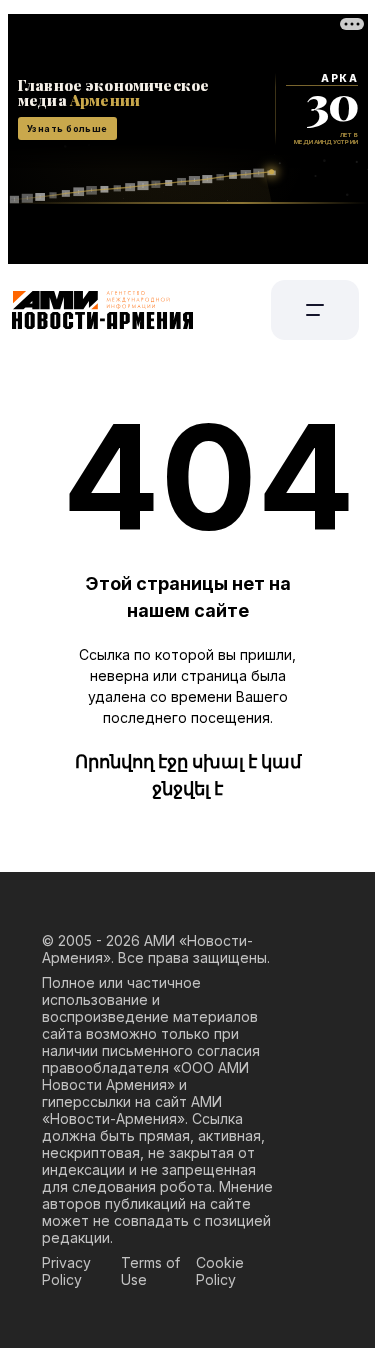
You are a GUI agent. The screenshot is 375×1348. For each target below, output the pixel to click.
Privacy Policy (66, 1271)
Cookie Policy (220, 1271)
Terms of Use (150, 1271)
